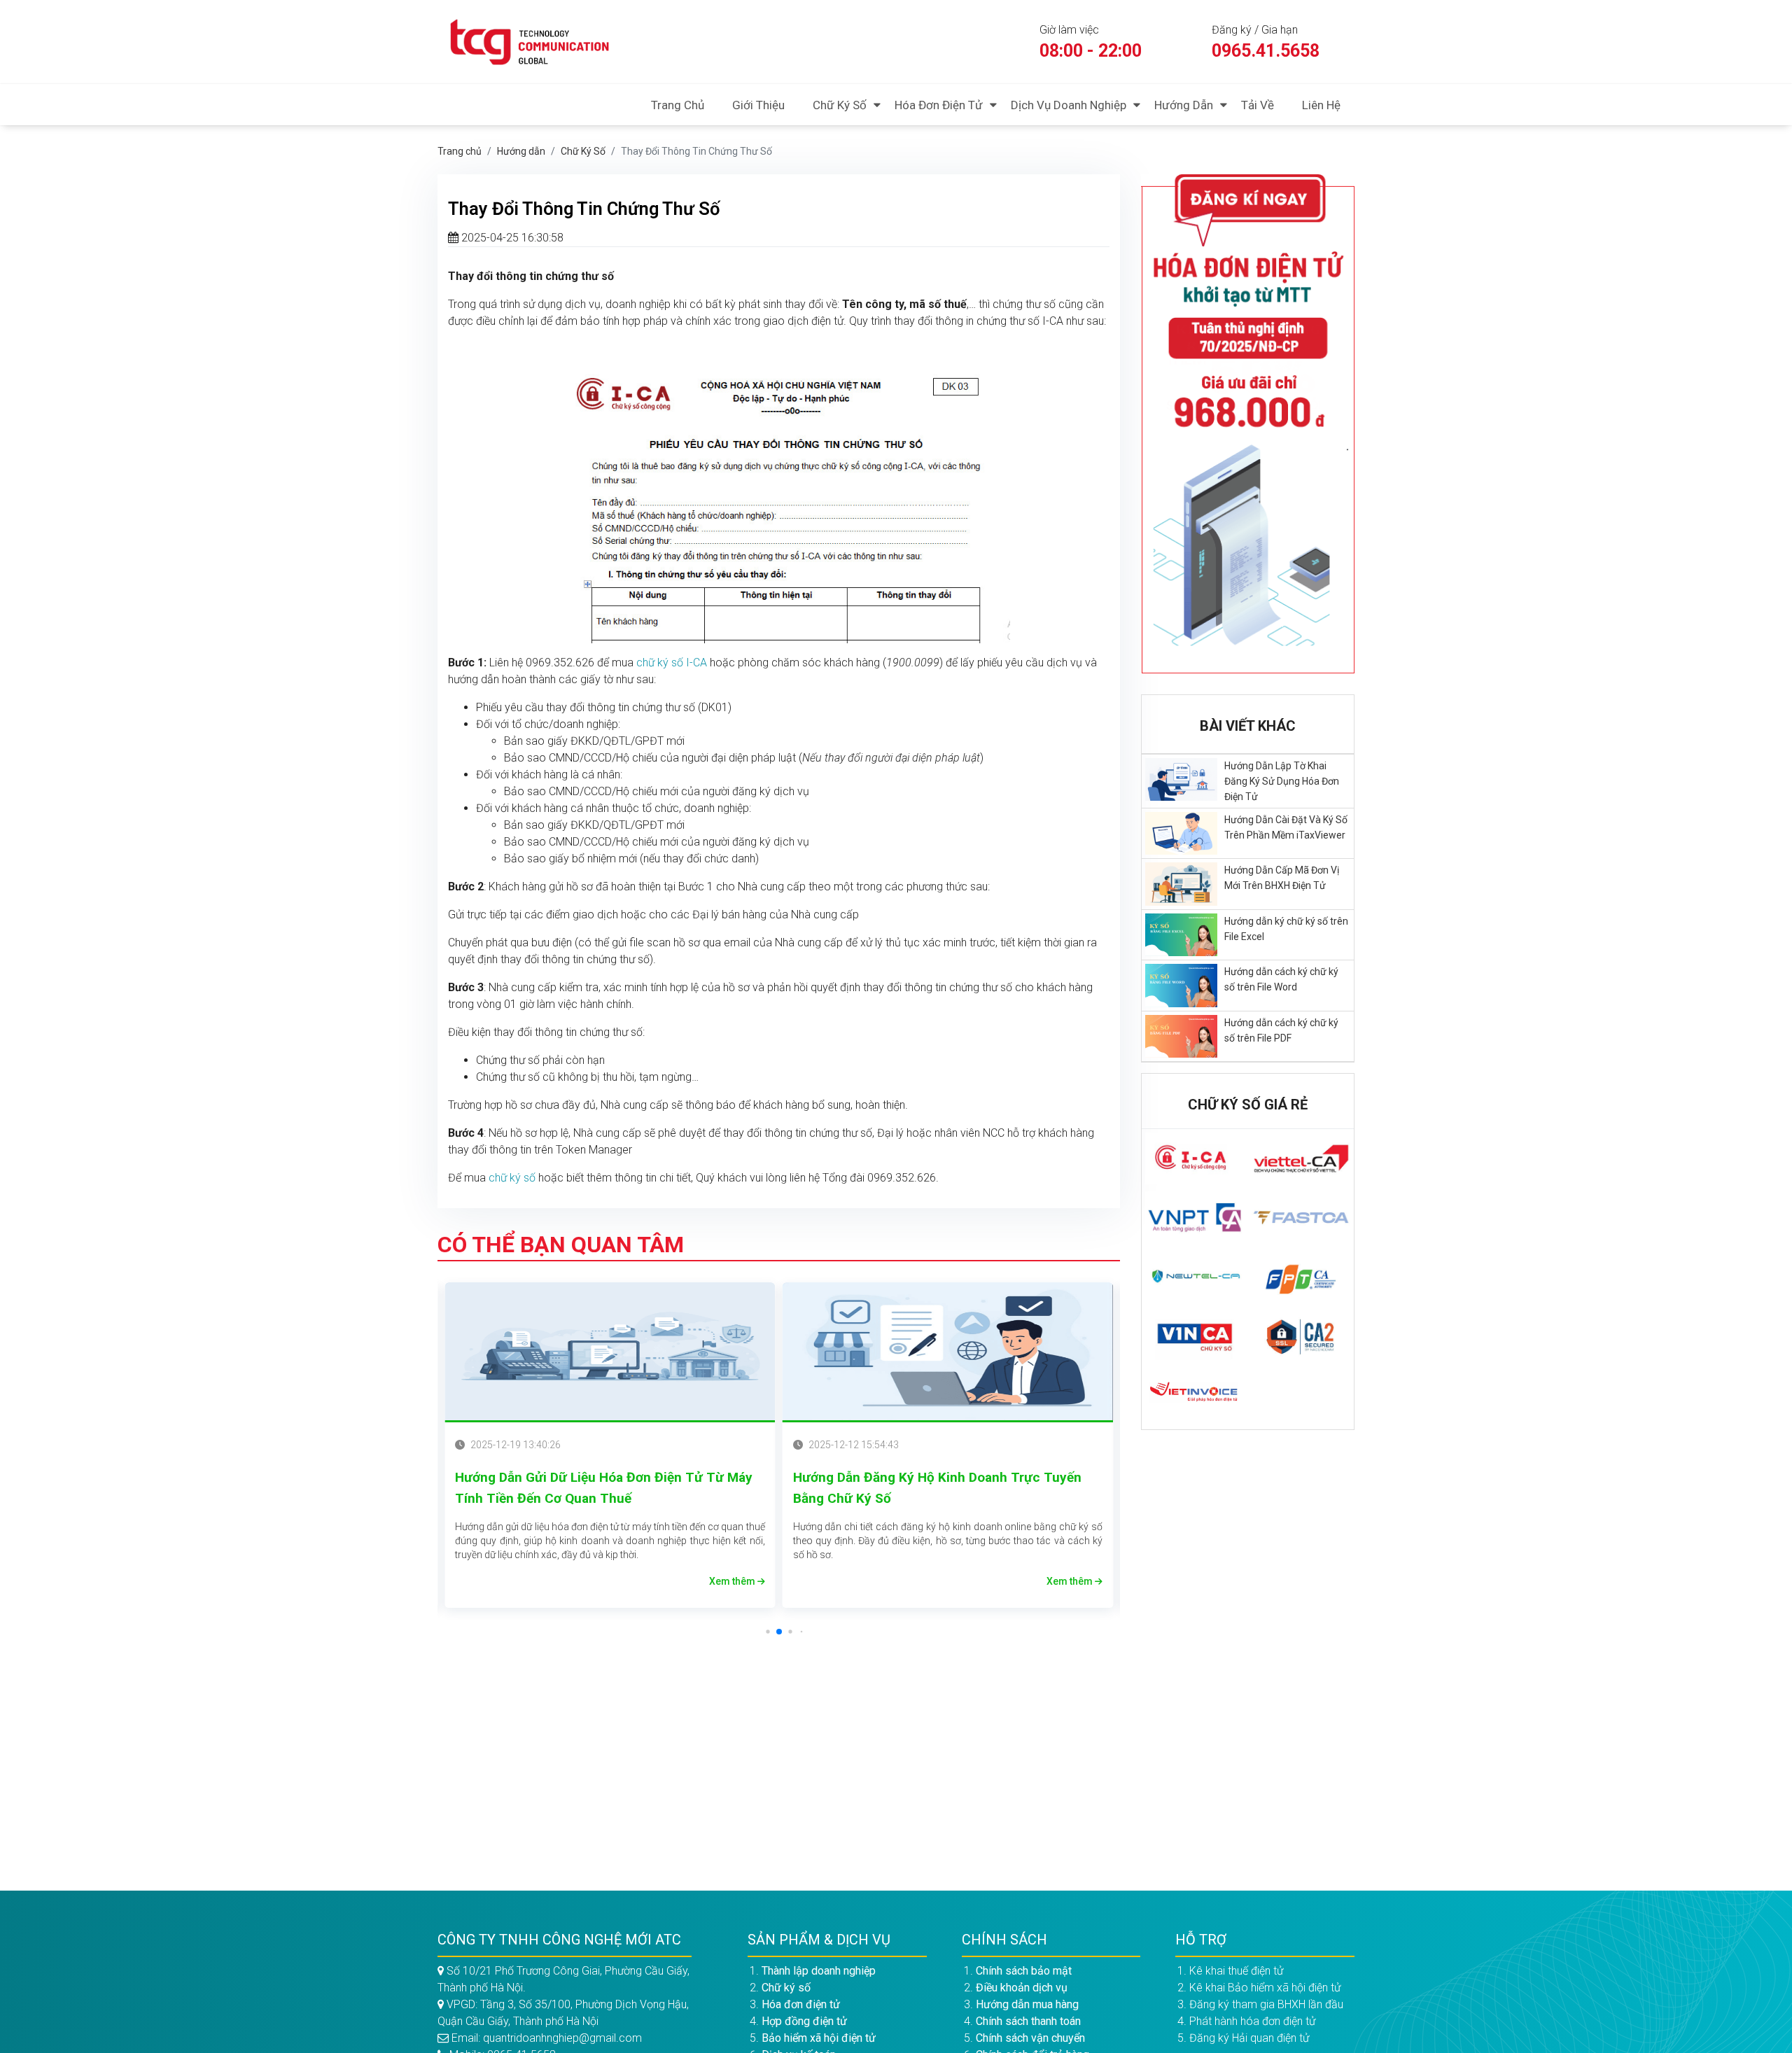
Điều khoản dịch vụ (1022, 1988)
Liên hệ (1321, 105)
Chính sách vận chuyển (1030, 2038)
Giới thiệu (758, 105)
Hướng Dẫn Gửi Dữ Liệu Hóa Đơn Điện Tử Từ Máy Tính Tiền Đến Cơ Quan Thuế (604, 1488)
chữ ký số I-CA (672, 663)
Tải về (1258, 105)
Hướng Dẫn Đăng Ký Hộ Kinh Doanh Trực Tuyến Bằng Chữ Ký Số (937, 1488)
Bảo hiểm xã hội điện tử (819, 2038)
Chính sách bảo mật (1024, 1971)
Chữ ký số (840, 105)
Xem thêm (733, 1581)
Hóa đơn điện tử (939, 105)
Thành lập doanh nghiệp (819, 1971)
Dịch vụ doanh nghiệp (1069, 105)
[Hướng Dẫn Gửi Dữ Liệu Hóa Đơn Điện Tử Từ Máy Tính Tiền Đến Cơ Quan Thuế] (610, 1352)
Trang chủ (678, 105)
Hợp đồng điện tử (804, 2021)
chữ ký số (512, 1178)
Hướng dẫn (1184, 105)
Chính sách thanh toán (1028, 2021)
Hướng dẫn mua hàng (1027, 2004)
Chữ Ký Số (583, 151)
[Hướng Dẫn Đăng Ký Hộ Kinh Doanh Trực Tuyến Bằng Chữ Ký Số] (948, 1352)
